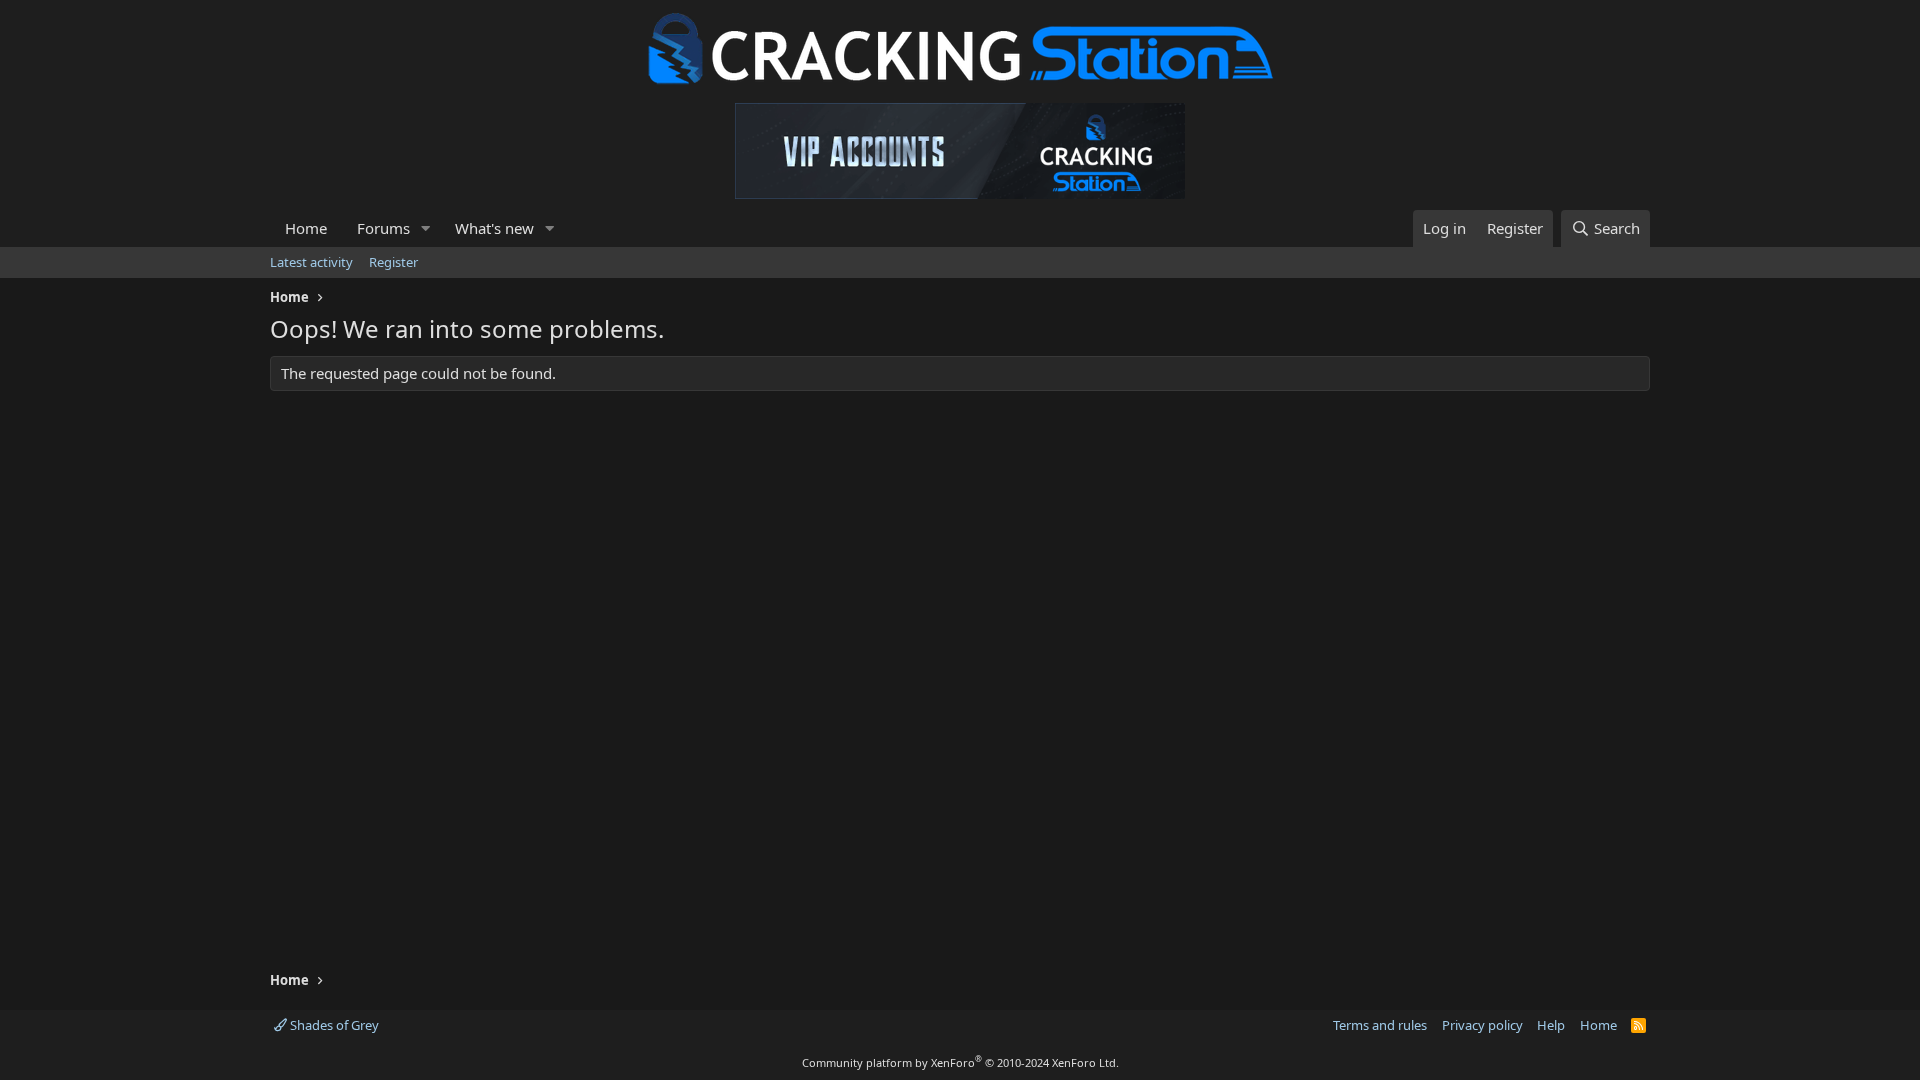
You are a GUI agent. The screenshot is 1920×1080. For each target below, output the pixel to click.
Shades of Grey (333, 1025)
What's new (494, 228)
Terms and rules (1380, 1025)
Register (393, 262)
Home (306, 228)
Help (1551, 1025)
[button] (426, 228)
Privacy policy (1482, 1025)
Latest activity (311, 262)
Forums (383, 228)
